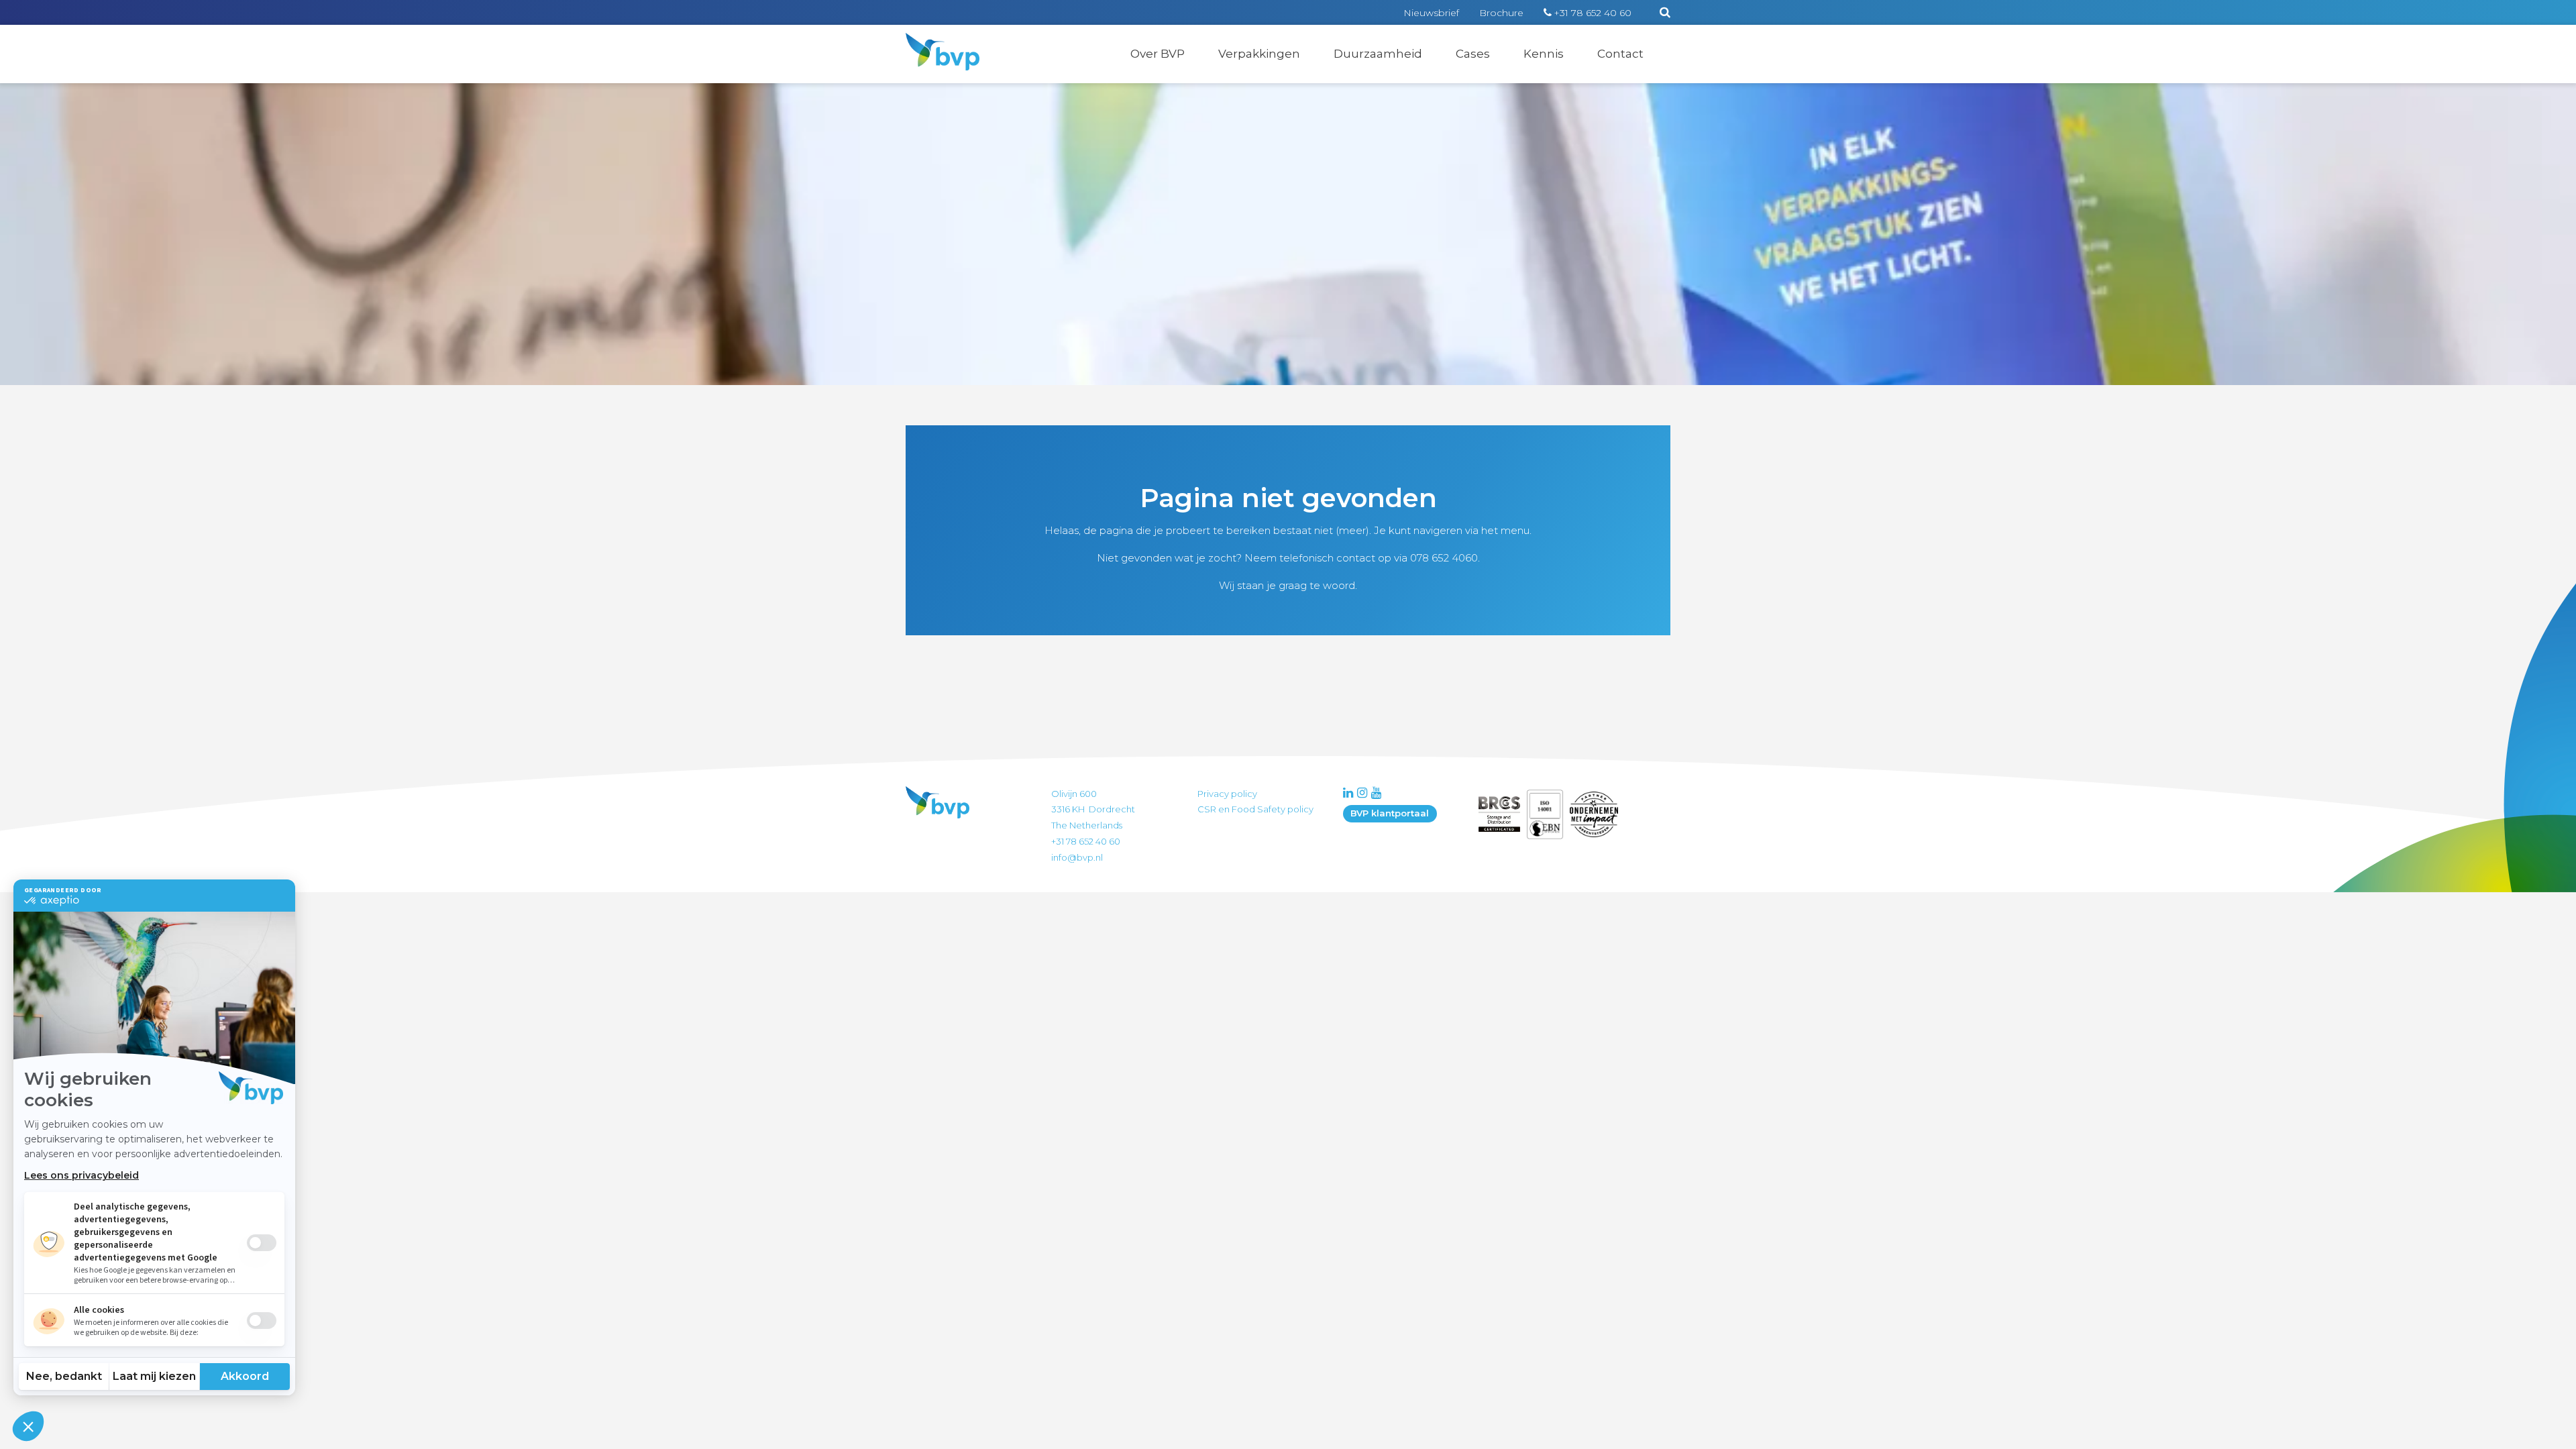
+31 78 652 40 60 (1593, 13)
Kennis (1544, 54)
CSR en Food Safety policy (1255, 809)
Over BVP (1158, 54)
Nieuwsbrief (1431, 13)
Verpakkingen (1259, 54)
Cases (1473, 54)
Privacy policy (1227, 794)
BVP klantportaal (1390, 813)
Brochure (1501, 13)
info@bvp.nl (1077, 857)
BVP (934, 42)
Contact (1620, 54)
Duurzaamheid (1378, 54)
